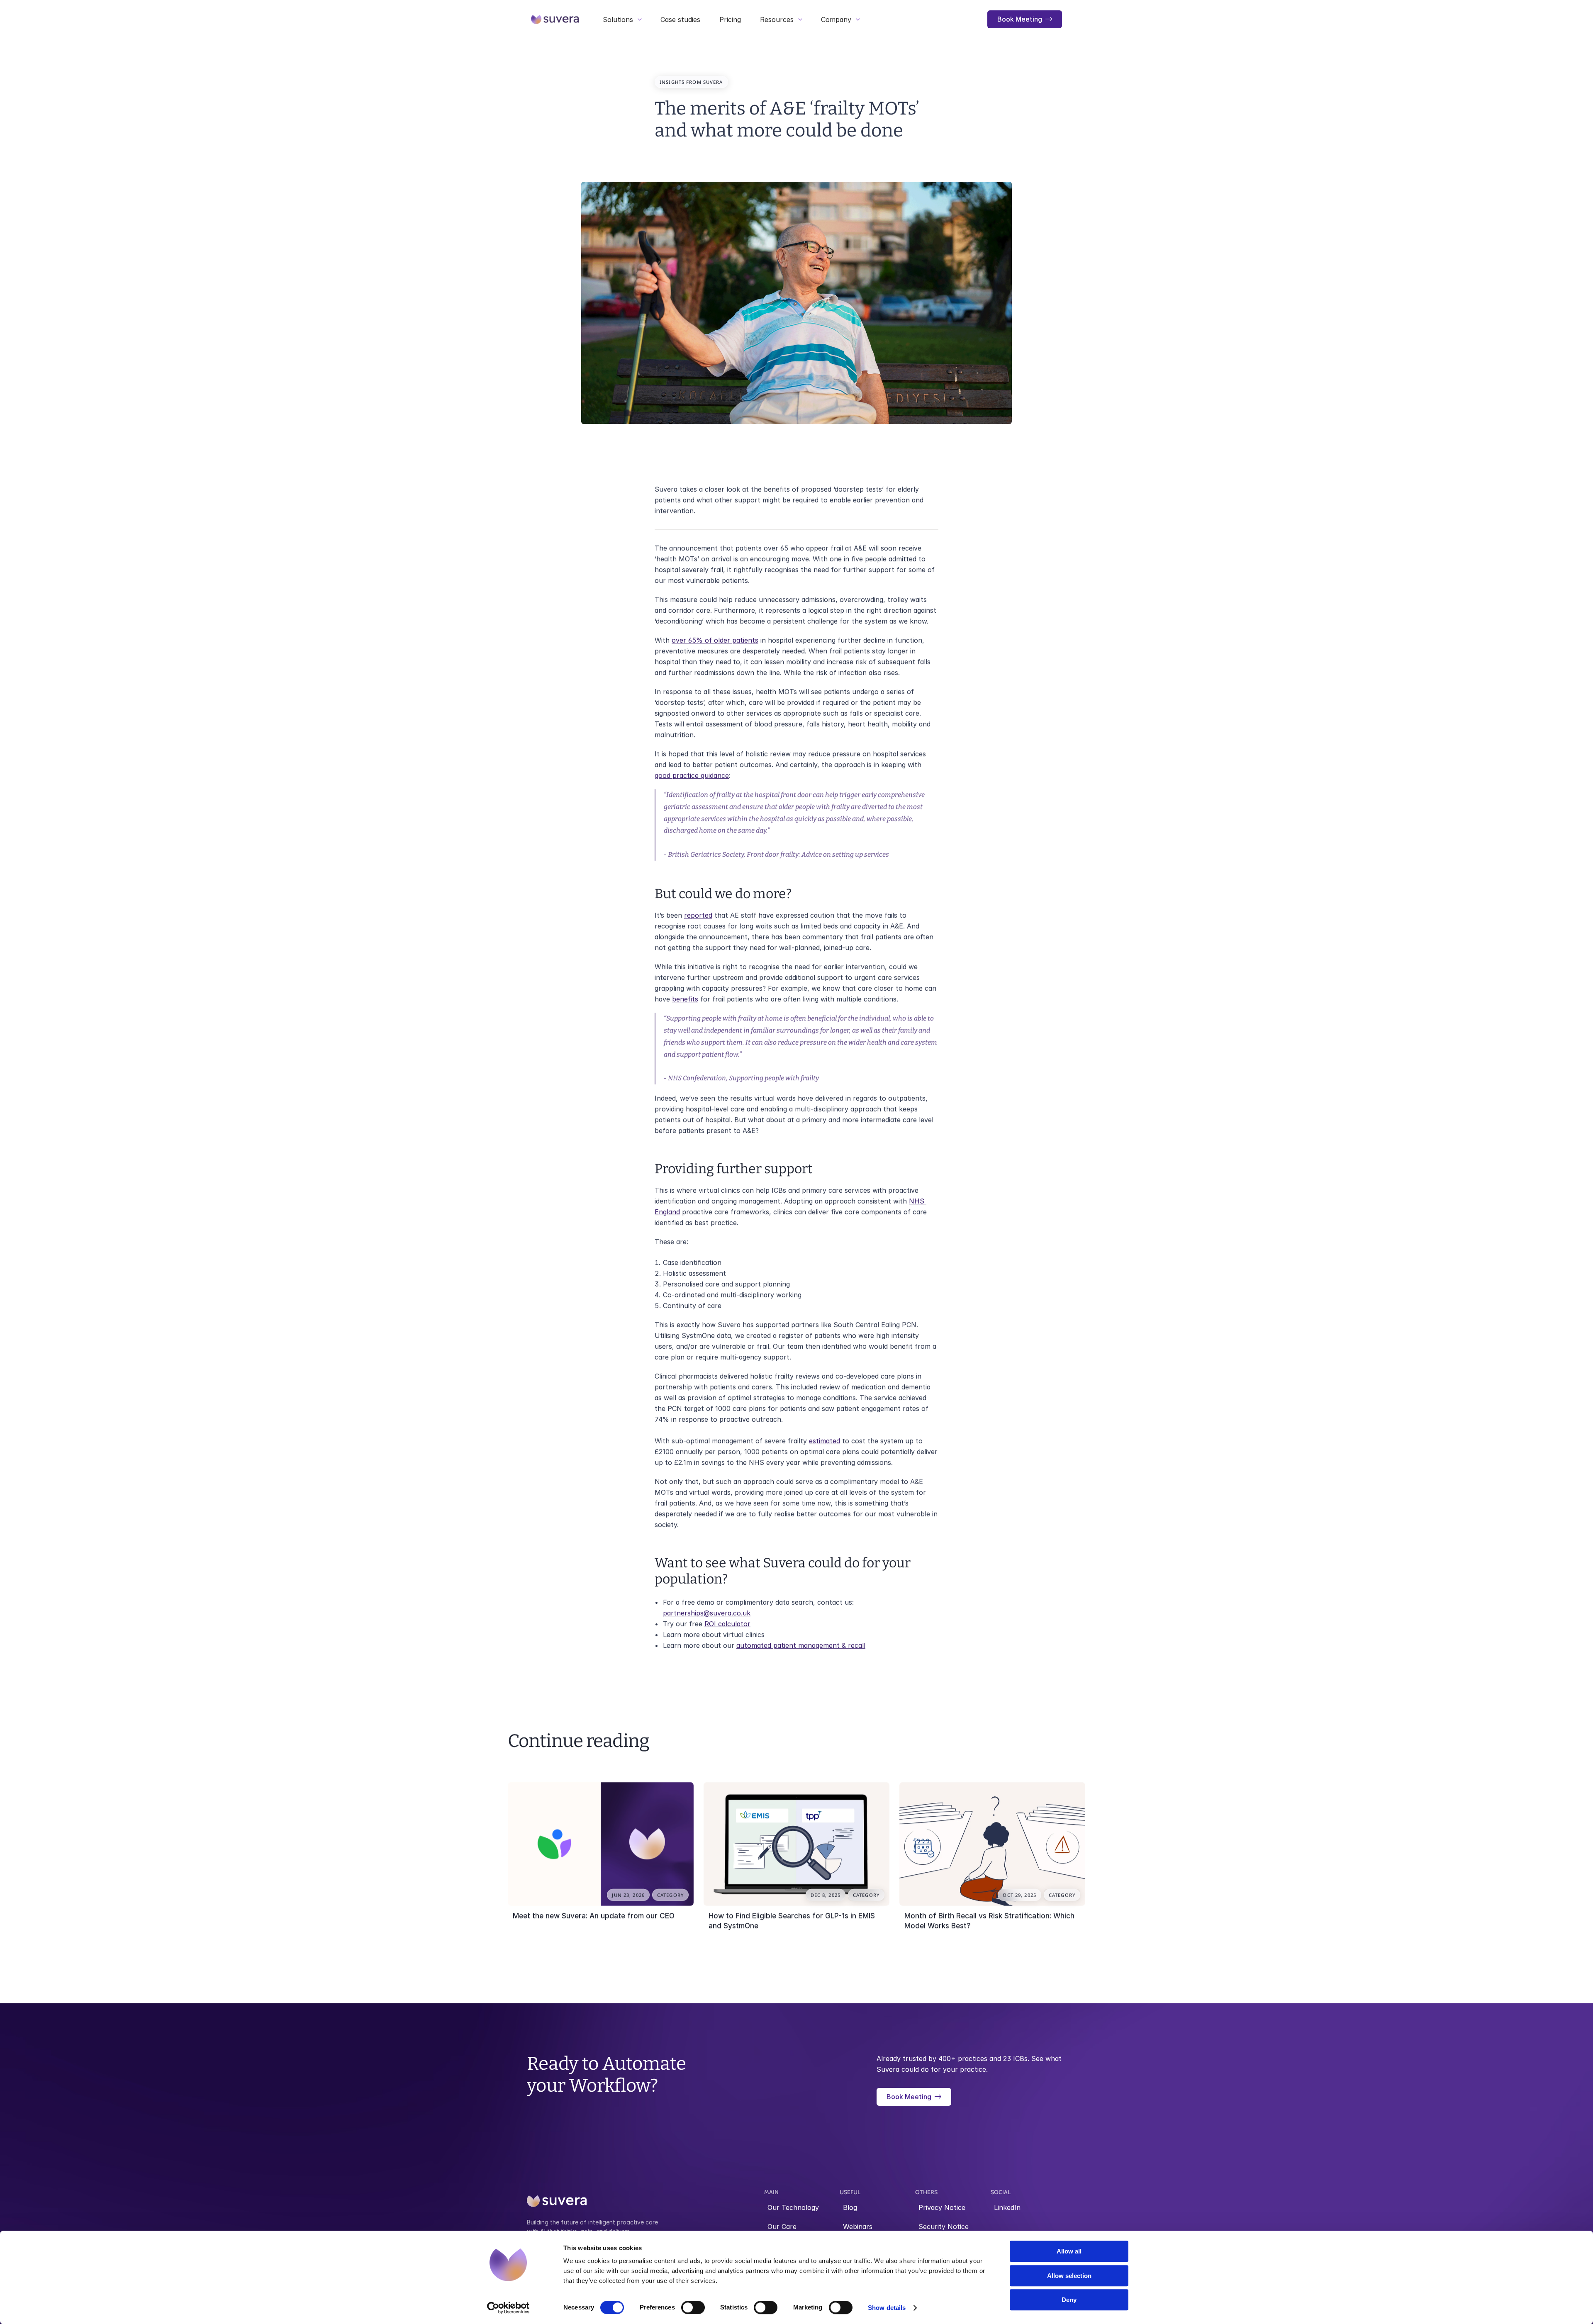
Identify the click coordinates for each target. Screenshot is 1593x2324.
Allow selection (1069, 2276)
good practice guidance (692, 775)
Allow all (1069, 2251)
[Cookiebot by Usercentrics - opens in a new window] (508, 2308)
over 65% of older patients (715, 640)
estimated (825, 1441)
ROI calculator (727, 1624)
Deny (1069, 2300)
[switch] (693, 2307)
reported (698, 915)
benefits (685, 999)
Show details (887, 2308)
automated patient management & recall (801, 1645)
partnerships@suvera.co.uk (707, 1613)
